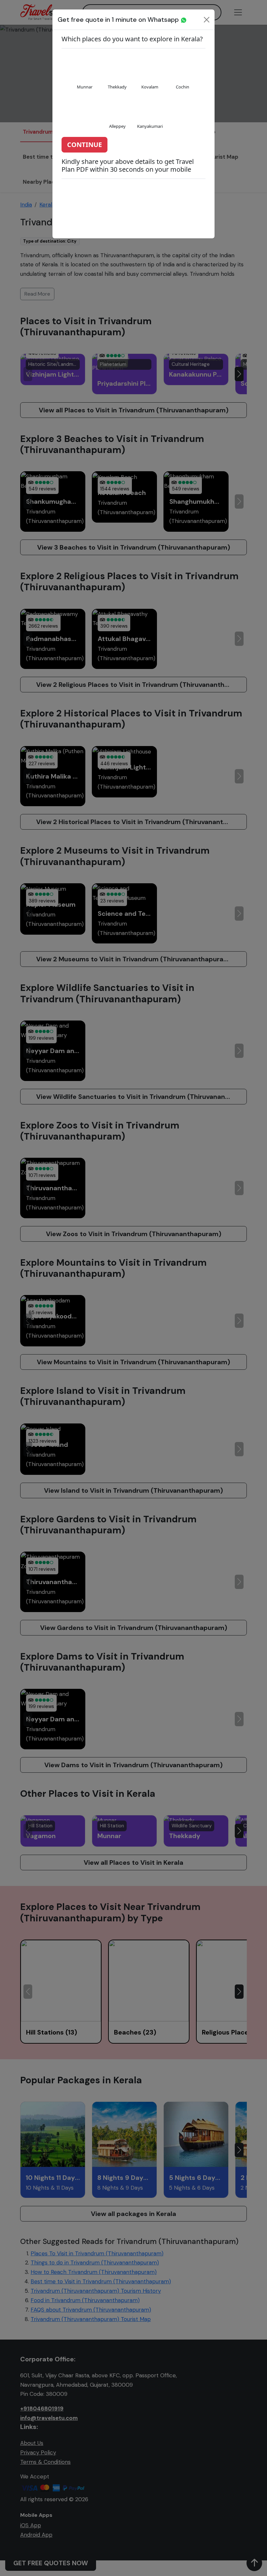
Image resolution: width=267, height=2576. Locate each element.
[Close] (207, 20)
